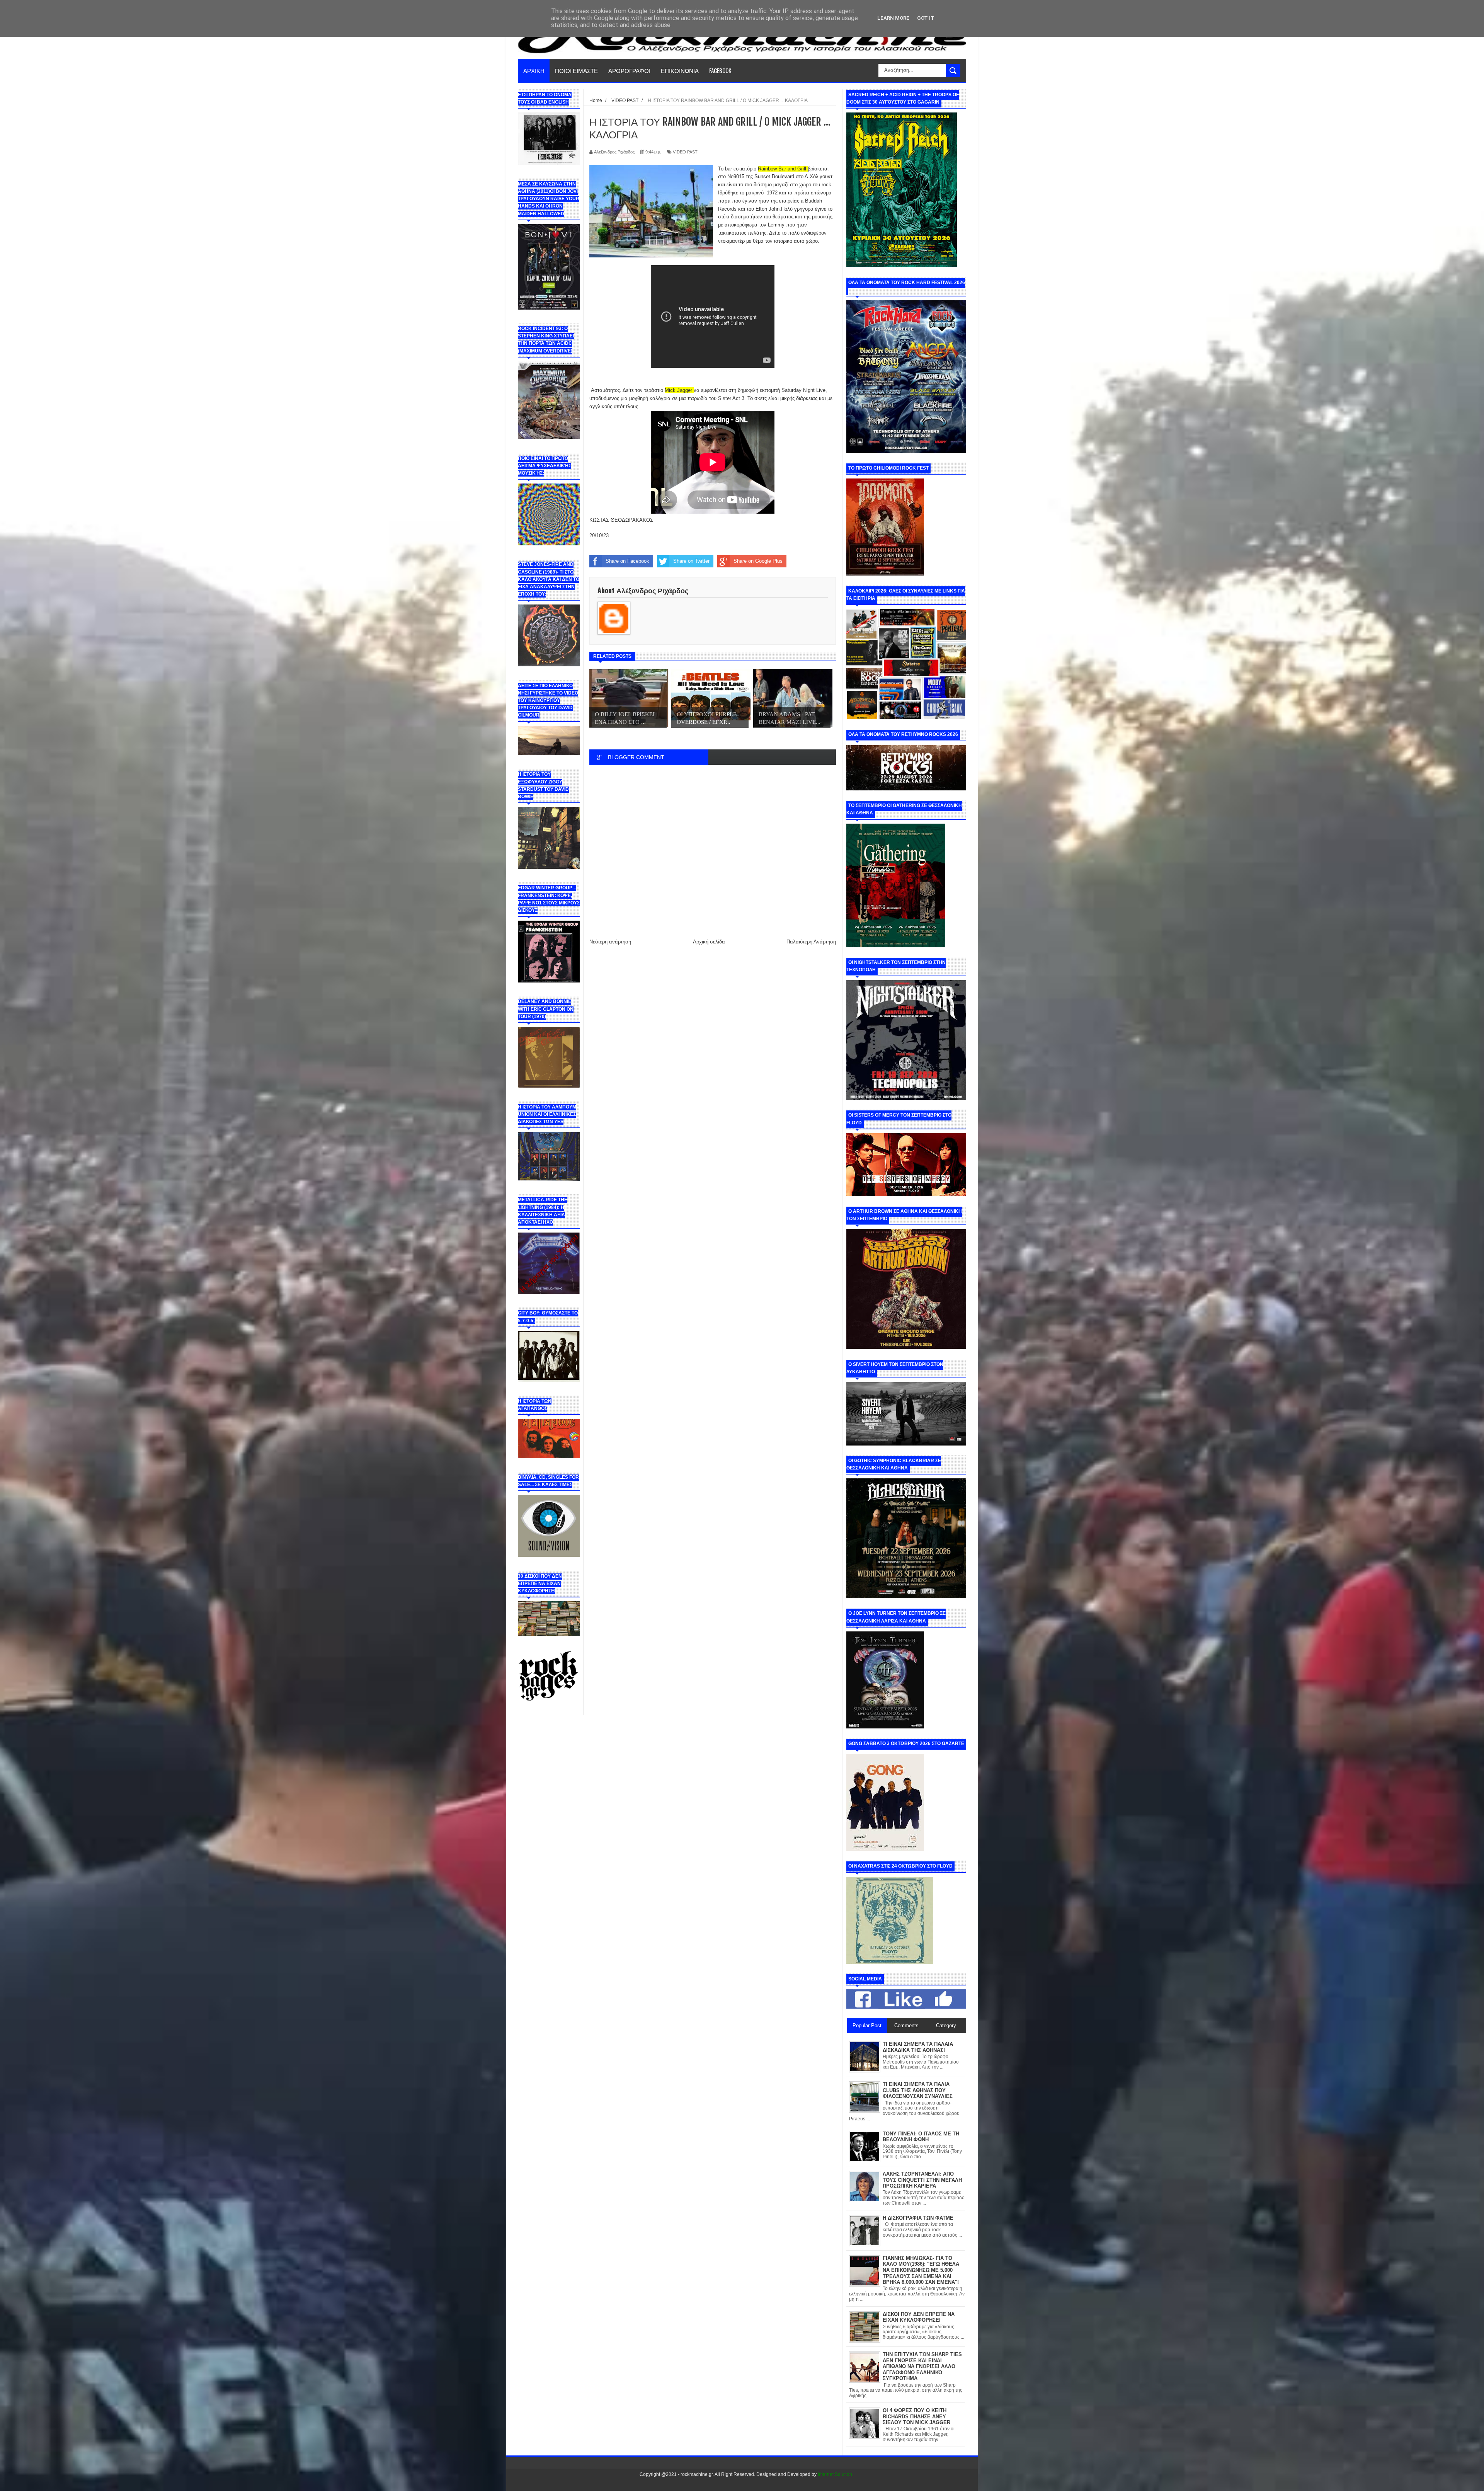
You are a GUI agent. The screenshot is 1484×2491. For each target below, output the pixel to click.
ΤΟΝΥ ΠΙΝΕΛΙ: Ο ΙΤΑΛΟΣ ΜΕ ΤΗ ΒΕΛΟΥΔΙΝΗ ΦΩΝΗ (921, 2137)
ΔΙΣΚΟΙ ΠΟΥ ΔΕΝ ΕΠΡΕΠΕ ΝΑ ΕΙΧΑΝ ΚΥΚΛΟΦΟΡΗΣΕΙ (919, 2317)
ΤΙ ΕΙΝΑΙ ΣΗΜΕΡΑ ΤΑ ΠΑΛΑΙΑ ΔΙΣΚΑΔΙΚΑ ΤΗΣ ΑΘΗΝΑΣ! (918, 2047)
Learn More (893, 18)
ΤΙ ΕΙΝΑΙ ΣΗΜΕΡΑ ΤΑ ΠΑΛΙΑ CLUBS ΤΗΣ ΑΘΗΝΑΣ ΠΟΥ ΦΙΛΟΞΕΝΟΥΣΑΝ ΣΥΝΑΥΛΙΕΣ (918, 2090)
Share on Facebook (627, 561)
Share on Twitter (691, 561)
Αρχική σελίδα (709, 942)
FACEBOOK (720, 70)
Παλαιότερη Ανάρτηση (811, 942)
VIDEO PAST (685, 152)
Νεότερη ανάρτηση (610, 942)
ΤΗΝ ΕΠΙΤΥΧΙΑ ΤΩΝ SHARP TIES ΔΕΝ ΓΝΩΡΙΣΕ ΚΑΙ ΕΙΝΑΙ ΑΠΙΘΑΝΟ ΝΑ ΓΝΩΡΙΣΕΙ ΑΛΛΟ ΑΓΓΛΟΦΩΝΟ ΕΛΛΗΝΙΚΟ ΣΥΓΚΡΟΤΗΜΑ (922, 2366)
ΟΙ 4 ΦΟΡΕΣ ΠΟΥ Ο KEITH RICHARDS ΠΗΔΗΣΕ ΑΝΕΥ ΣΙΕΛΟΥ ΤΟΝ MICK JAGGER (916, 2416)
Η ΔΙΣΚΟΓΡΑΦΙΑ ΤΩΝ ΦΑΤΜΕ (918, 2218)
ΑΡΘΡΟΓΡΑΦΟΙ (629, 70)
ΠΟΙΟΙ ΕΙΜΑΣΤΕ (576, 70)
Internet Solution (835, 2474)
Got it (926, 18)
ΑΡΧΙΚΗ (534, 70)
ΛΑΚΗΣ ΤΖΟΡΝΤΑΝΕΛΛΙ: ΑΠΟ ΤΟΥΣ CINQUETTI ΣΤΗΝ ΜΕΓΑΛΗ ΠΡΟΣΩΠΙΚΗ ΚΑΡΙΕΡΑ (922, 2180)
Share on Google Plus (758, 561)
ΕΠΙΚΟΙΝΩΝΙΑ (680, 70)
